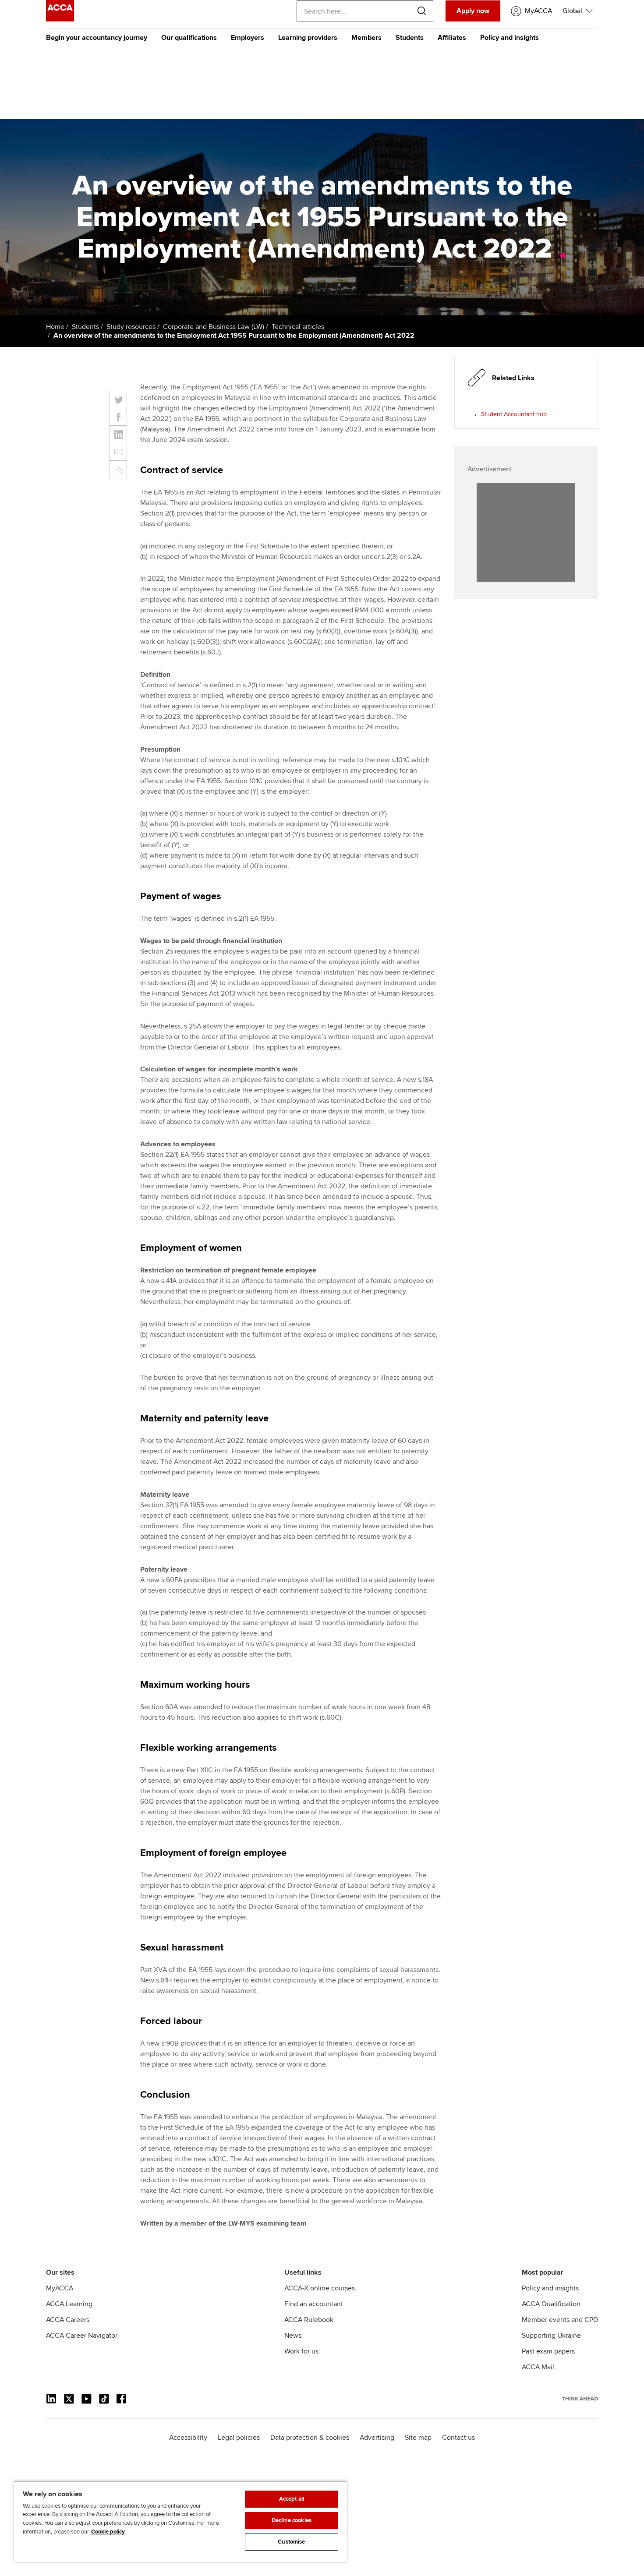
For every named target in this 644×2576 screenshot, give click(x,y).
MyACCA (60, 2288)
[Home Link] (580, 2399)
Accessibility (188, 2438)
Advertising (377, 2438)
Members (366, 38)
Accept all (292, 2499)
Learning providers (308, 38)
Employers (248, 38)
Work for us (301, 2351)
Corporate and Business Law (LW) (214, 327)
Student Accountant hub (514, 414)
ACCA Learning (69, 2304)
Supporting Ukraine (551, 2336)
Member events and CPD (560, 2320)
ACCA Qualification (551, 2304)
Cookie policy (108, 2532)
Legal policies (239, 2438)
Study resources (131, 327)
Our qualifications (189, 38)
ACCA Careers (68, 2320)
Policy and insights (510, 38)
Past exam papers (548, 2351)
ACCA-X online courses (320, 2288)
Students (410, 38)
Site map (418, 2438)
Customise (291, 2542)
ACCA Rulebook (309, 2320)
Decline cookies (292, 2520)
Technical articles (298, 327)
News (293, 2336)
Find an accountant (314, 2304)
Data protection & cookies (310, 2438)
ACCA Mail (538, 2367)
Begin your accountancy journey (97, 38)
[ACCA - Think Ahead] (60, 19)
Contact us (458, 2438)
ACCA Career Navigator (82, 2336)
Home (55, 327)
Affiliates (452, 38)
